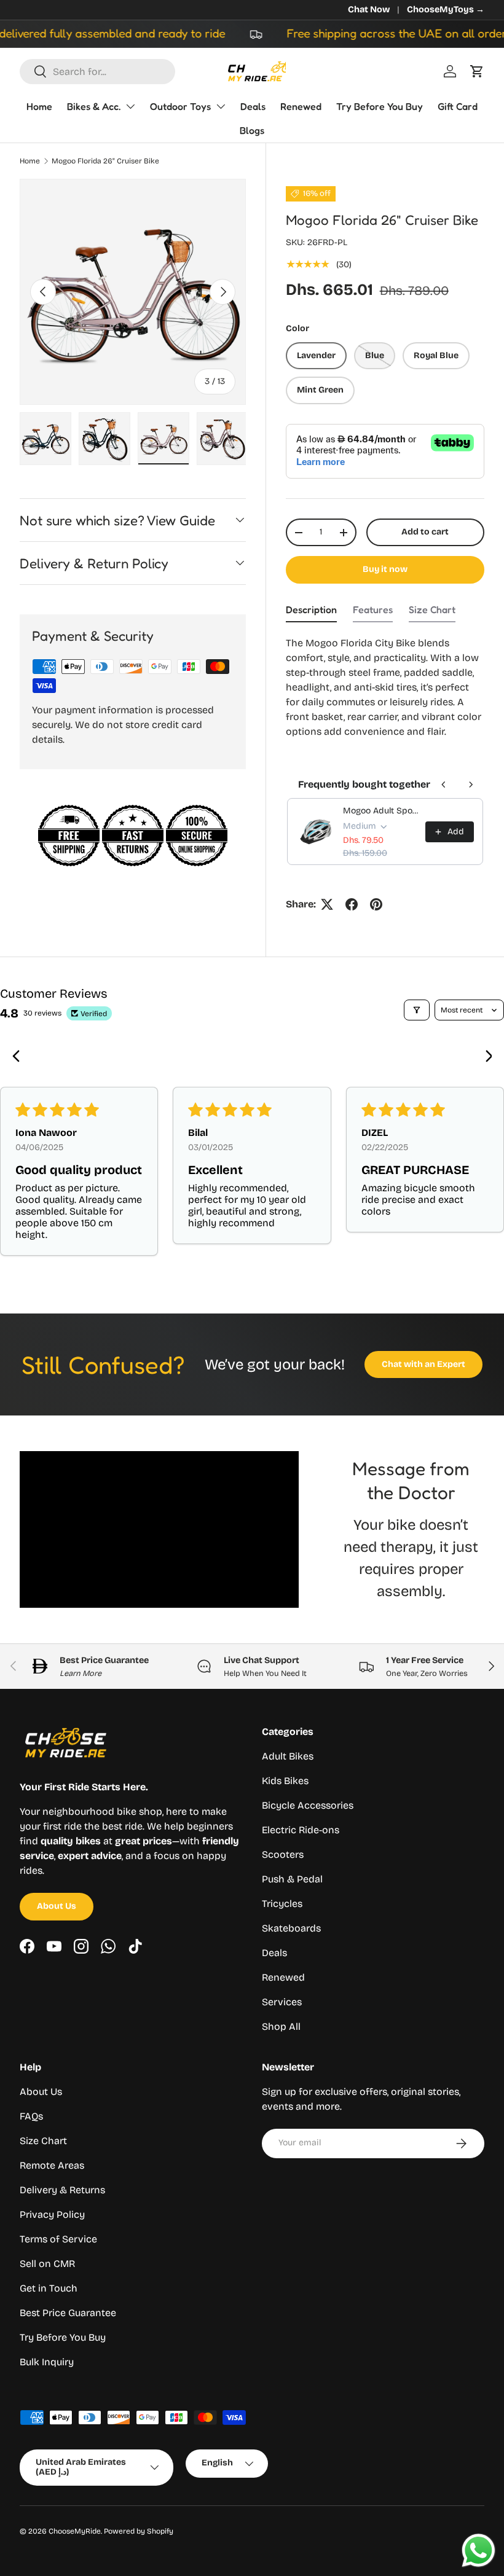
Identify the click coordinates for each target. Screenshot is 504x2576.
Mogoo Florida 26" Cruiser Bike (105, 161)
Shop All (281, 2026)
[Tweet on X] (327, 904)
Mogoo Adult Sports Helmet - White (380, 811)
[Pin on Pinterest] (376, 904)
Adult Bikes (288, 1756)
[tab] (311, 613)
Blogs (252, 130)
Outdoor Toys (180, 106)
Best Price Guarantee (68, 2313)
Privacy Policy (52, 2214)
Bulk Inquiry (47, 2362)
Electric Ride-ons (301, 1830)
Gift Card (458, 106)
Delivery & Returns (62, 2190)
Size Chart (43, 2141)
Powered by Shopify (139, 2531)
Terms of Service (58, 2239)
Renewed (301, 106)
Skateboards (291, 1928)
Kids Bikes (285, 1781)
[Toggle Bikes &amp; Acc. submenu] (130, 106)
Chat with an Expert (423, 1364)
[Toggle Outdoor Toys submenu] (221, 106)
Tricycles (282, 1904)
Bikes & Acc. (94, 106)
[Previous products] (444, 785)
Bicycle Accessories (308, 1805)
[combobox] (97, 72)
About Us (57, 1906)
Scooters (283, 1854)
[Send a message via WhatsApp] (478, 2551)
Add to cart (425, 532)
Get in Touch (49, 2288)
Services (282, 2002)
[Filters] (417, 1010)
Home (39, 106)
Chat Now (369, 10)
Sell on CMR (47, 2264)
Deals (253, 106)
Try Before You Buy (380, 106)
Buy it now (385, 569)
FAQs (31, 2116)
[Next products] (471, 785)
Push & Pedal (292, 1879)
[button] (477, 71)
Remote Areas (52, 2165)
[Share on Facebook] (352, 904)
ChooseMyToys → (446, 10)
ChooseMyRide (75, 2531)
